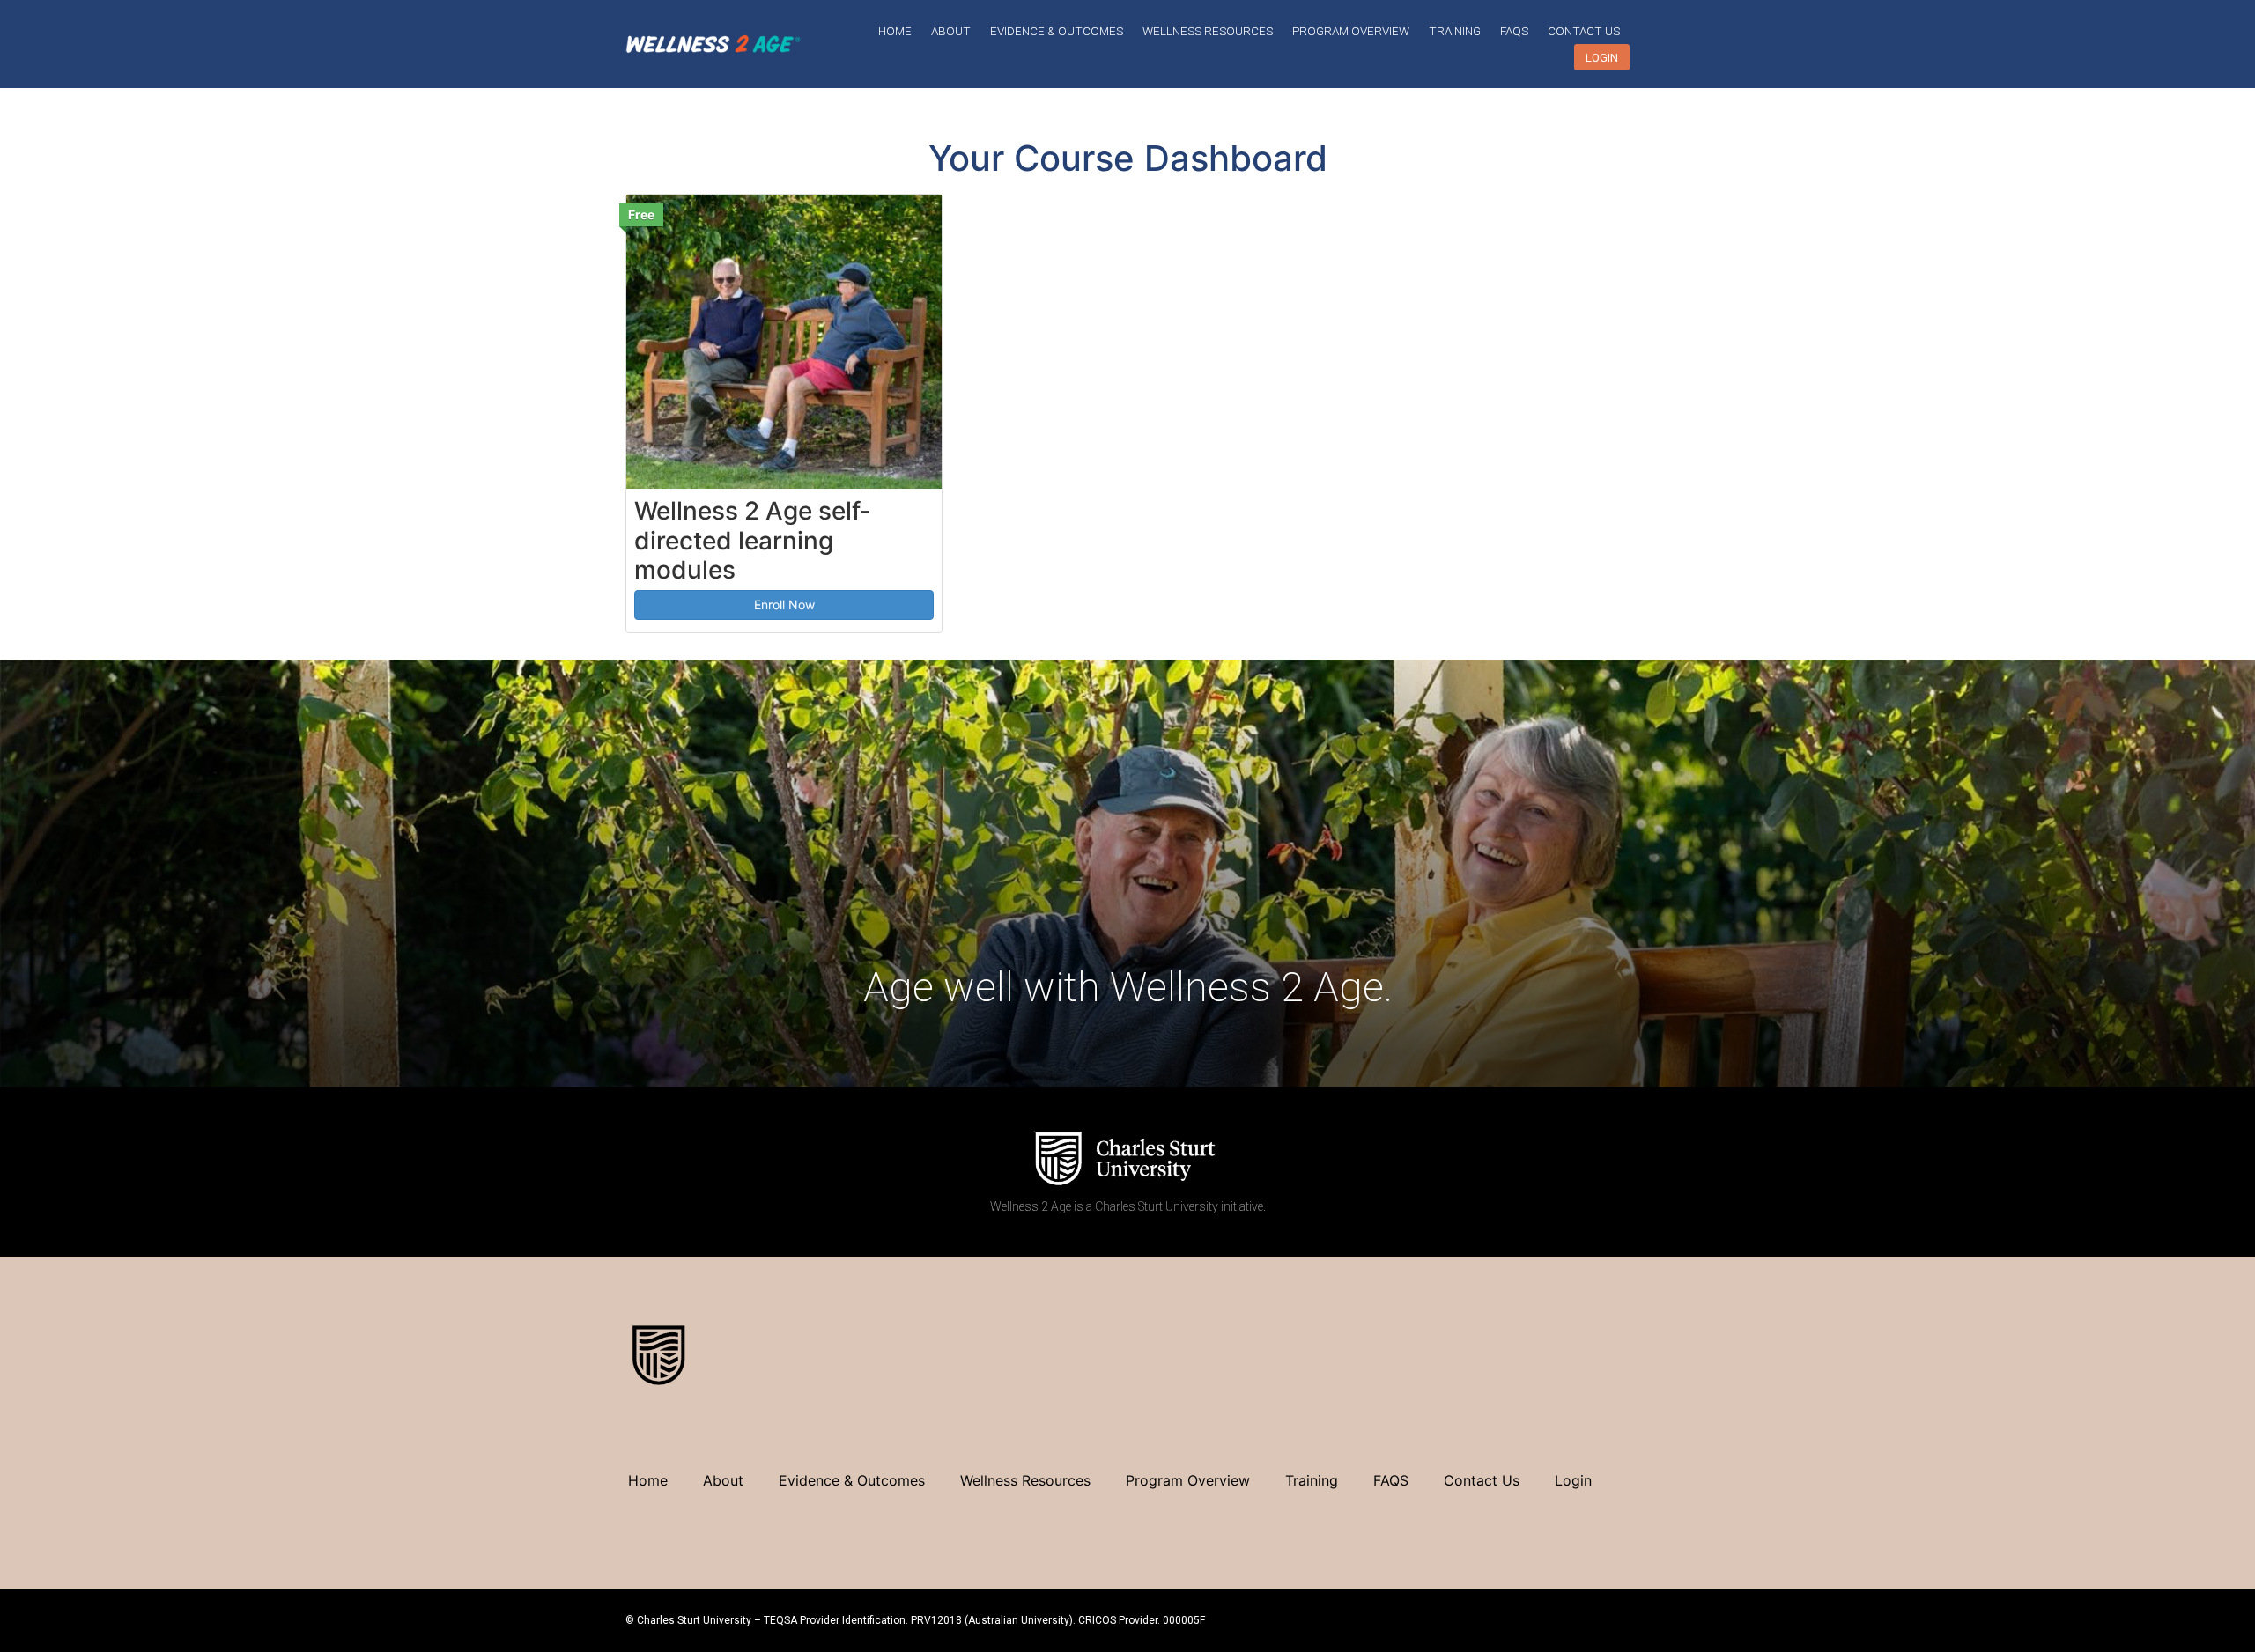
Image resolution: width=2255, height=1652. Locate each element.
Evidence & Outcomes (1057, 31)
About (951, 31)
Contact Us (1584, 31)
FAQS (1514, 31)
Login (1602, 57)
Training (1455, 31)
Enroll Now (784, 605)
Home (895, 31)
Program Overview (1351, 31)
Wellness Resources (1208, 31)
